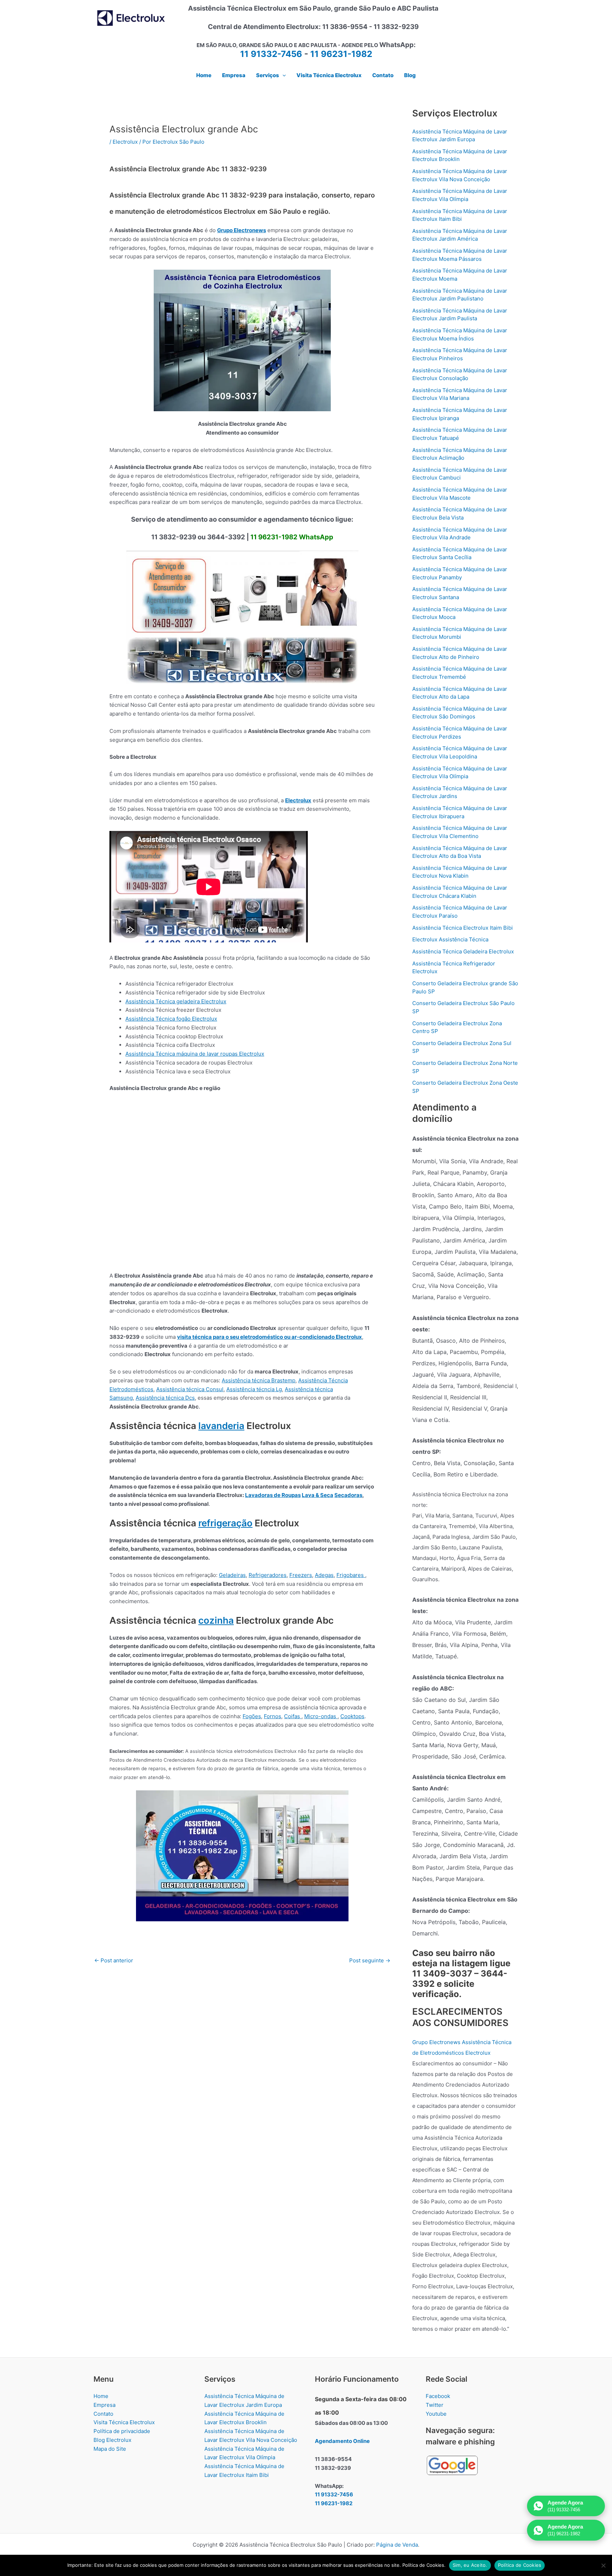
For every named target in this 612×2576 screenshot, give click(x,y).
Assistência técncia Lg (254, 1389)
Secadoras (348, 1495)
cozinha (216, 1620)
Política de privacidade (122, 2431)
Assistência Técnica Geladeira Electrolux (463, 951)
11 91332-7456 (271, 54)
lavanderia (221, 1426)
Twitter (435, 2405)
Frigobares (351, 1575)
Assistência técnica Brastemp (259, 1380)
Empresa (104, 2405)
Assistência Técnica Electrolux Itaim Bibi (463, 928)
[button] (282, 75)
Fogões (252, 1716)
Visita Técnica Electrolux (124, 2422)
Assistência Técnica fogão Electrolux (171, 1019)
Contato (103, 2414)
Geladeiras (232, 1575)
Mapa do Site (110, 2449)
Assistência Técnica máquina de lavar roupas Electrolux (195, 1054)
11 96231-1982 (341, 54)
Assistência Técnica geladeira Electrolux (176, 1001)
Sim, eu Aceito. (470, 2565)
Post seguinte (370, 1960)
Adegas (324, 1575)
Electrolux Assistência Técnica (450, 939)
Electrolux (125, 142)
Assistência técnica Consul (190, 1389)
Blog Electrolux (112, 2440)
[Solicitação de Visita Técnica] (242, 1855)
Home (101, 2396)
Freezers (301, 1575)
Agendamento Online (342, 2441)
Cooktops (352, 1716)
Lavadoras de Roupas (273, 1495)
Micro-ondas (321, 1716)
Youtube (436, 2414)
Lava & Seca (318, 1495)
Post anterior (114, 1960)
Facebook (438, 2396)
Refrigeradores (268, 1575)
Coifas (293, 1716)
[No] (603, 2565)
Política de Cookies (520, 2565)
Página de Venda (397, 2545)
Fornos (273, 1716)
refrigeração (225, 1523)
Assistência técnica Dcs (165, 1398)
